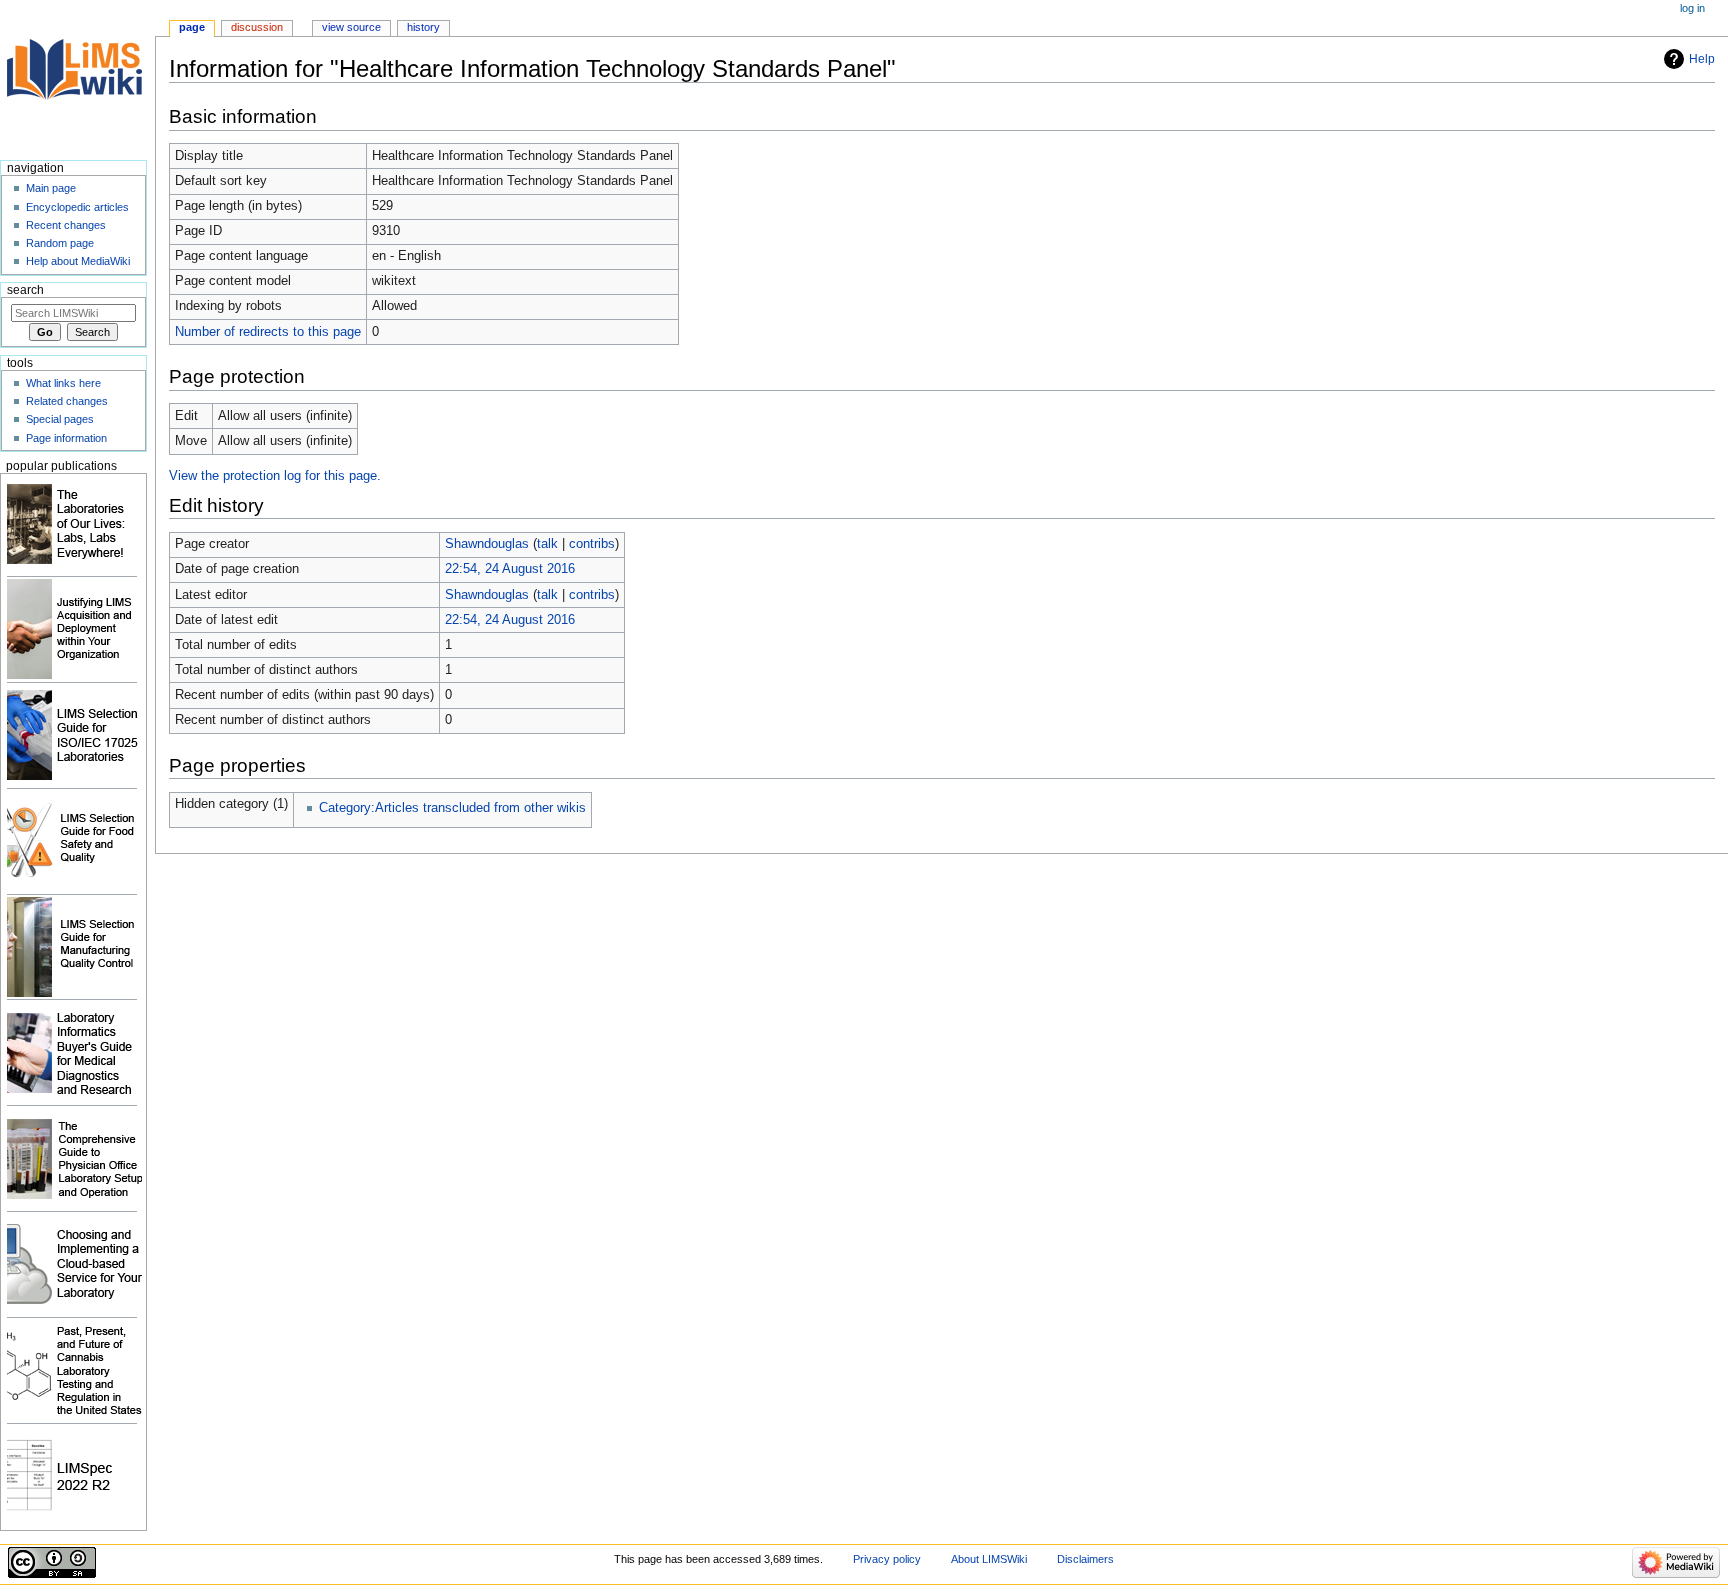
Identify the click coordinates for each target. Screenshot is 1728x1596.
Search (25, 290)
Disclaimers (1085, 1559)
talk (547, 544)
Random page (60, 243)
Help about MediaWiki (78, 261)
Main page (51, 188)
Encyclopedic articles (77, 207)
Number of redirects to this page (268, 332)
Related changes (67, 401)
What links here (63, 383)
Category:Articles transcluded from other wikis (452, 808)
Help (1702, 59)
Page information (66, 438)
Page (192, 27)
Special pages (60, 419)
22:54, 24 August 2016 (510, 569)
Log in (1692, 8)
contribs (592, 544)
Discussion (257, 27)
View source (351, 27)
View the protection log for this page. (275, 476)
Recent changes (66, 225)
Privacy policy (887, 1559)
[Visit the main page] (77, 77)
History (423, 27)
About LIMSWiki (989, 1559)
